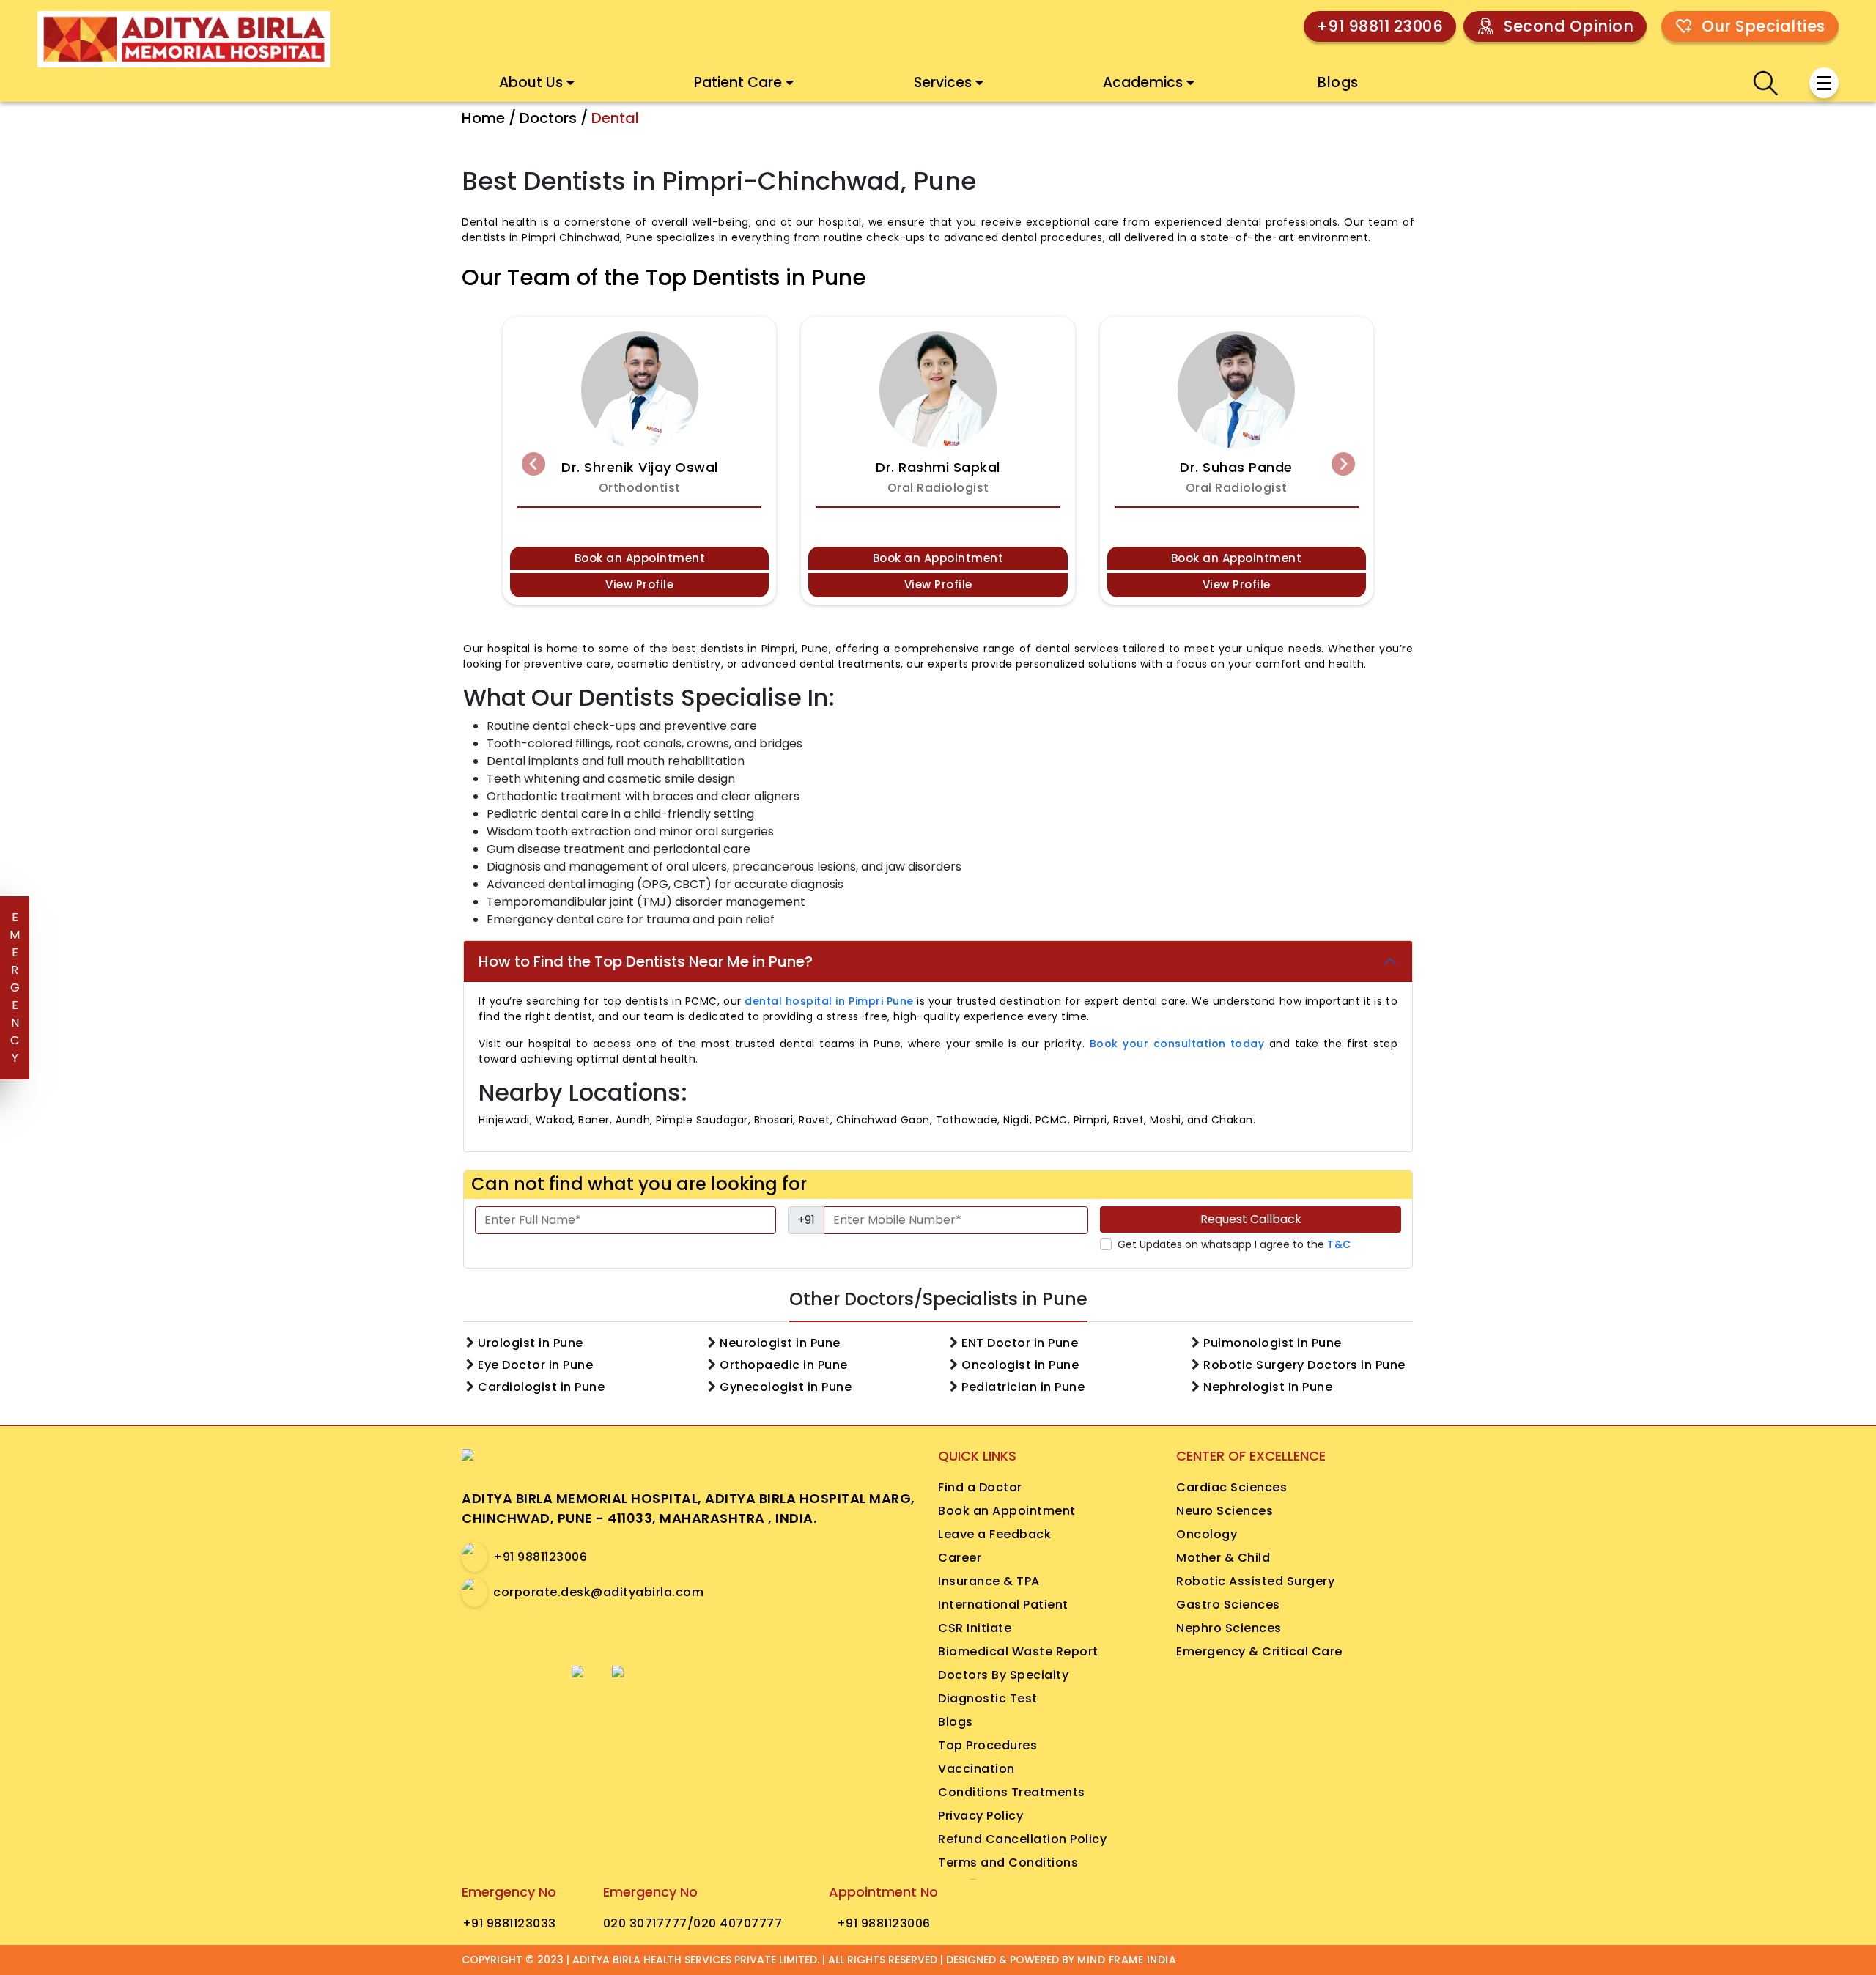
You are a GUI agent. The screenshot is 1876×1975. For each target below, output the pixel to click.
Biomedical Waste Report (1018, 1651)
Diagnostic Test (988, 1698)
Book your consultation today (1177, 1044)
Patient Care (738, 82)
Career (960, 1558)
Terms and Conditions (1008, 1863)
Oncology (1207, 1534)
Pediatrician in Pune (1023, 1387)
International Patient (1003, 1605)
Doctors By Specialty (1003, 1675)
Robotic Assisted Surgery (1255, 1581)
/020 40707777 (735, 1923)
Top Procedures (987, 1745)
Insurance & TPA (989, 1581)
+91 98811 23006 (1380, 26)
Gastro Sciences (1228, 1605)
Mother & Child (1223, 1558)
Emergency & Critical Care (1259, 1651)
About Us (531, 82)
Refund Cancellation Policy (1022, 1839)
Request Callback (1251, 1219)
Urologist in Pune (531, 1343)
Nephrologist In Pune (1268, 1387)
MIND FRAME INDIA (1127, 1960)
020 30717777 (645, 1923)
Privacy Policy (981, 1816)
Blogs (1338, 82)
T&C (1339, 1244)
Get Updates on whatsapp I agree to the (1234, 1244)
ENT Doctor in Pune (1020, 1343)
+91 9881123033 (509, 1923)
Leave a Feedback (994, 1534)
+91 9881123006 (540, 1557)
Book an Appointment (640, 558)
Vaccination (976, 1769)
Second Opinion (1569, 26)
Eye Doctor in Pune (535, 1365)
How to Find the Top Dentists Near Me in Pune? (646, 961)
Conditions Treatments (1012, 1792)
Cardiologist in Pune (541, 1387)
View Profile (639, 584)
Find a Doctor (980, 1487)
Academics (1143, 82)
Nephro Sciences (1229, 1628)
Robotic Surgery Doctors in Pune (1304, 1365)
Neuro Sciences (1225, 1511)
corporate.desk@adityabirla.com (598, 1592)
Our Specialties (1764, 26)
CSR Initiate (975, 1628)
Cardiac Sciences (1231, 1487)
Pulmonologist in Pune (1273, 1343)
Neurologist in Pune (780, 1343)
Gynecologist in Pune (786, 1387)
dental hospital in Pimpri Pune (829, 1001)
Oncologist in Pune (1020, 1365)
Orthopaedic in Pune (784, 1365)
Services (943, 82)
